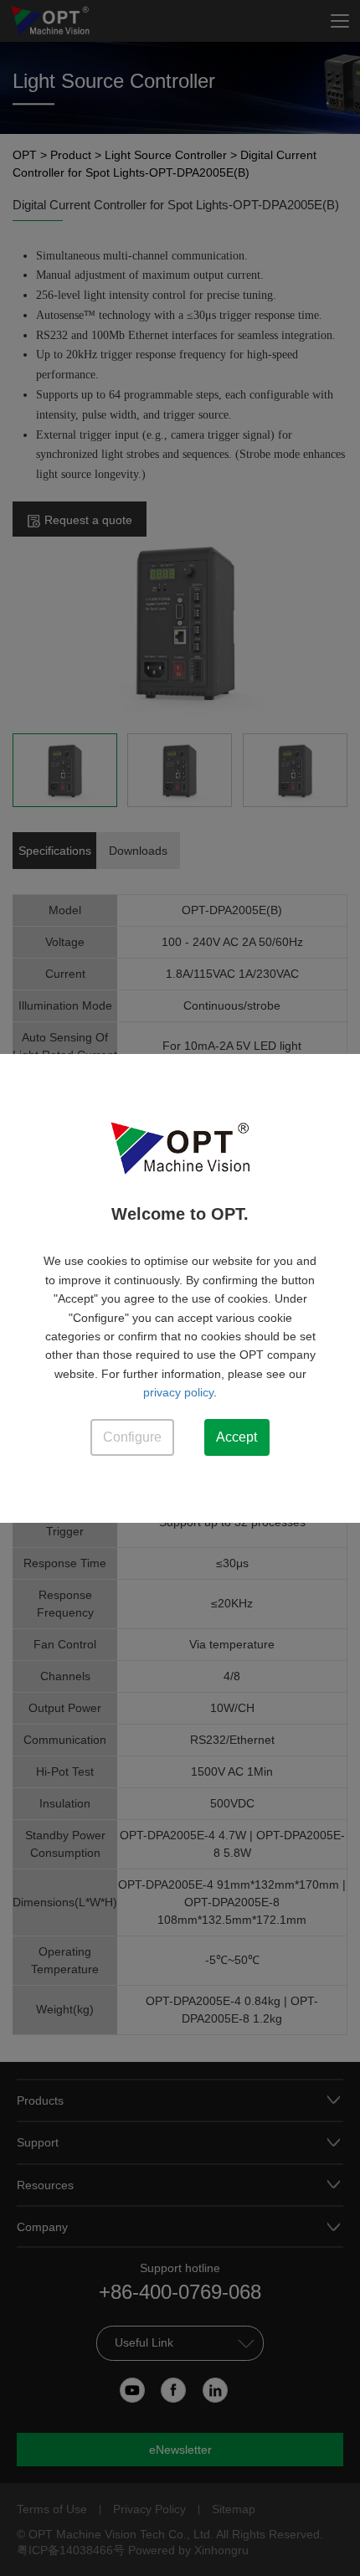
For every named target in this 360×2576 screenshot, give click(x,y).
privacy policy (178, 1392)
